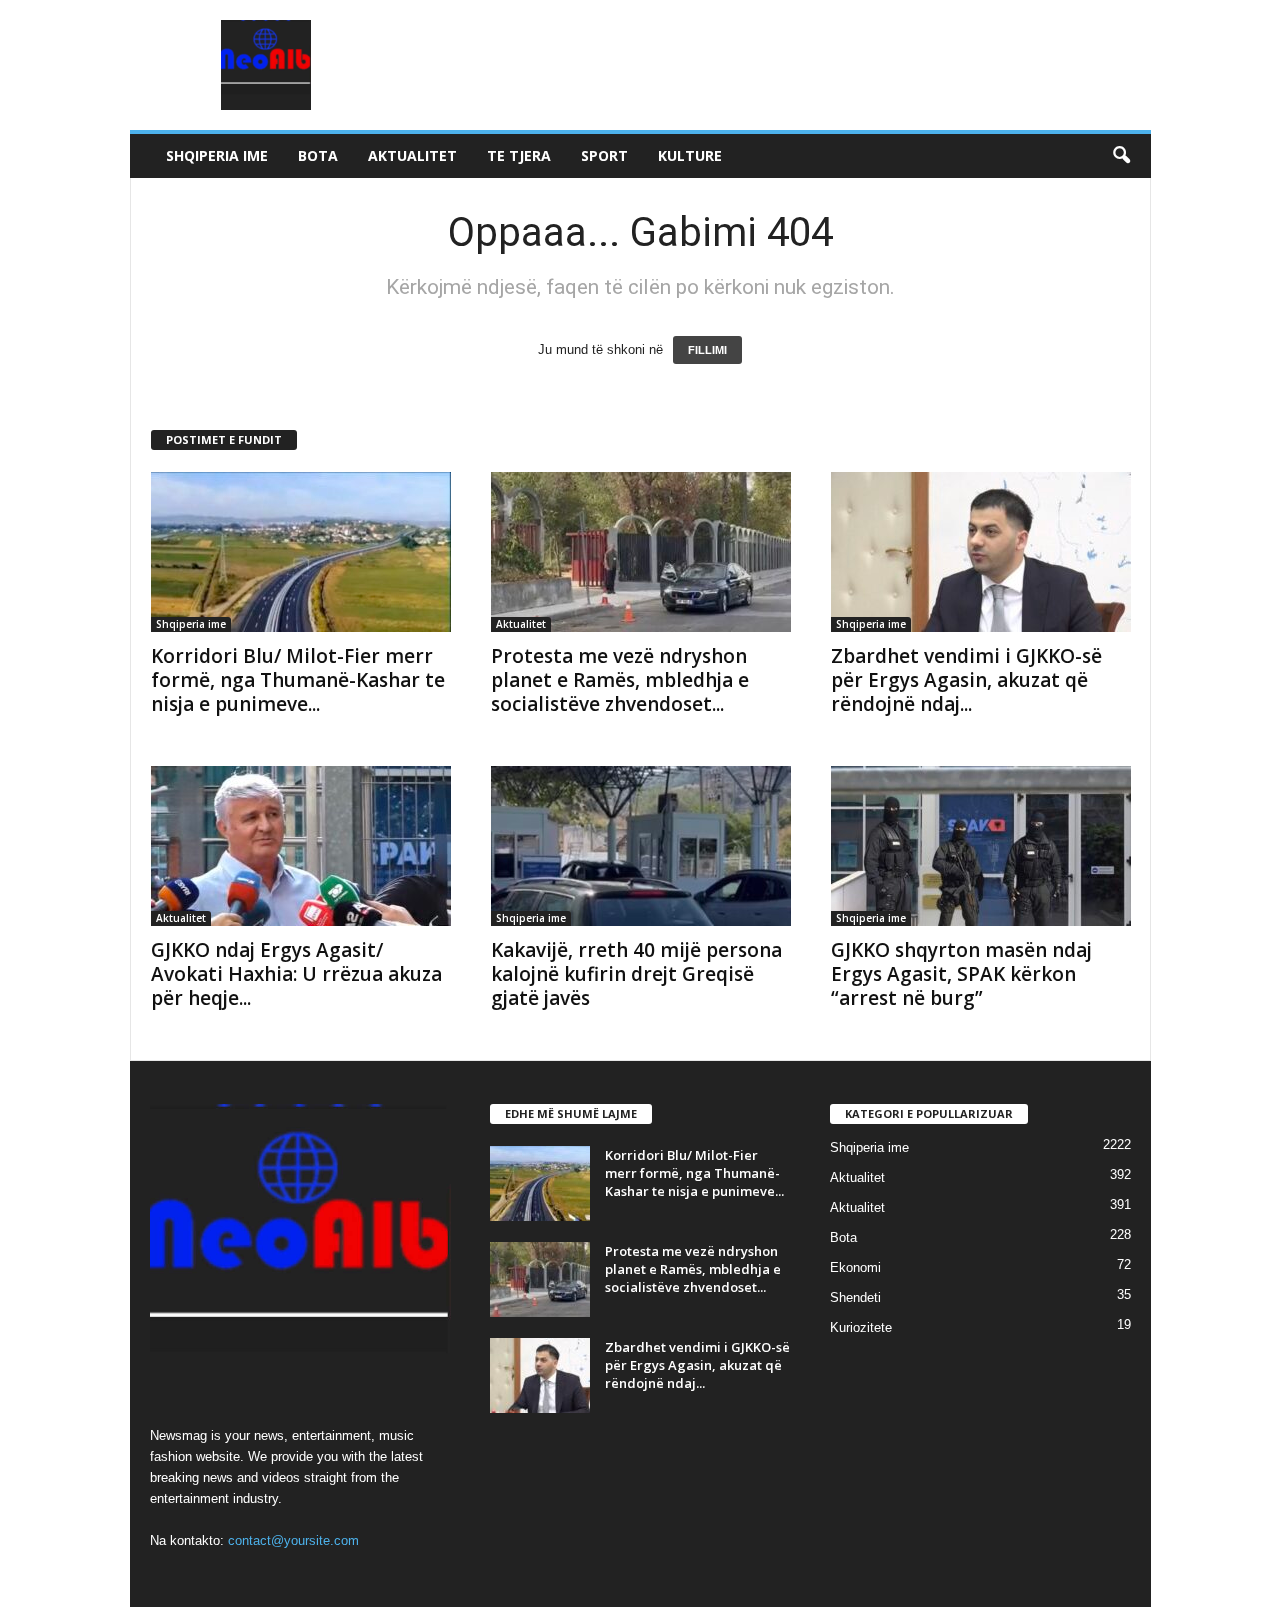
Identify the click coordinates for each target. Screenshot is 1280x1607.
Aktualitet (412, 155)
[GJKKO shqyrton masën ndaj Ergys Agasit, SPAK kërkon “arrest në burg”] (981, 846)
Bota (318, 155)
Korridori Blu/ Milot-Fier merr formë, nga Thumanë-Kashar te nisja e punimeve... (298, 680)
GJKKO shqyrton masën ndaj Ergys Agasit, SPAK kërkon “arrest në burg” (961, 974)
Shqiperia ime (217, 155)
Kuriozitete (861, 1327)
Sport (604, 155)
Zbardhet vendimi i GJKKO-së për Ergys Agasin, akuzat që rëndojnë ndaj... (966, 680)
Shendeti (855, 1297)
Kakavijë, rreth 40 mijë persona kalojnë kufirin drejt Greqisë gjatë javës (636, 974)
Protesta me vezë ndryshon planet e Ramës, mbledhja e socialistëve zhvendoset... (620, 680)
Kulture (690, 155)
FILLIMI (707, 350)
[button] (1121, 156)
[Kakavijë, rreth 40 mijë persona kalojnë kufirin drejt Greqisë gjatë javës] (641, 846)
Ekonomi (855, 1267)
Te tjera (519, 155)
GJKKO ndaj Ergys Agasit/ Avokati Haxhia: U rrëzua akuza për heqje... (296, 974)
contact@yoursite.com (293, 1540)
